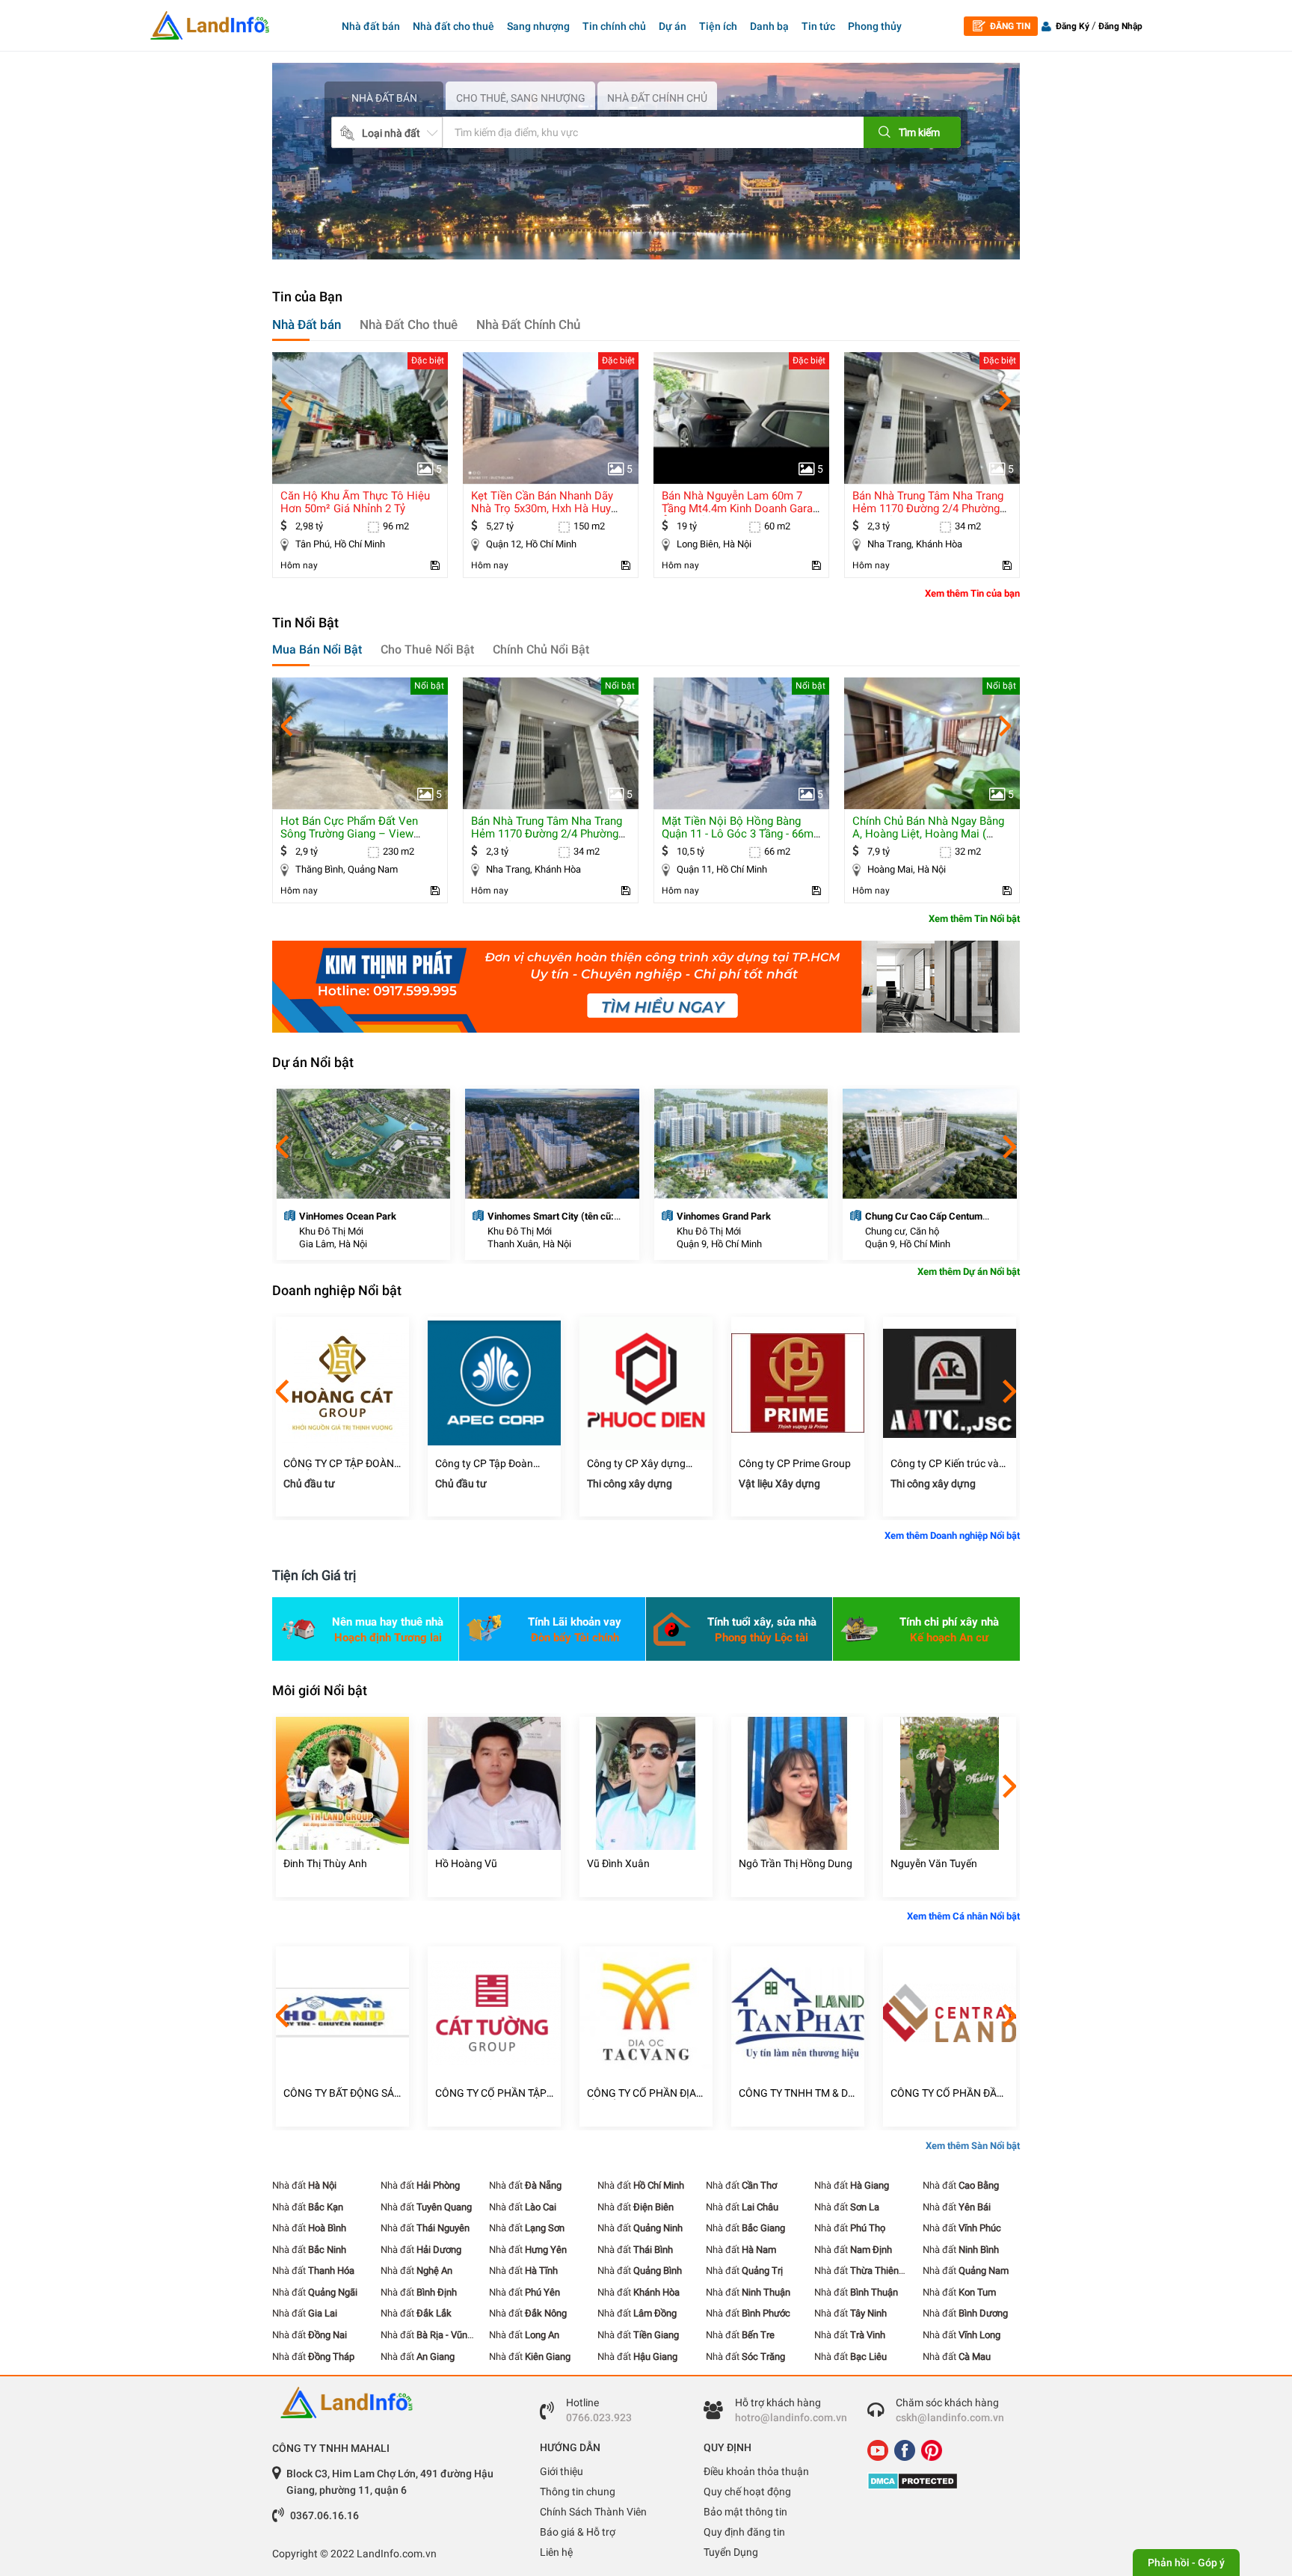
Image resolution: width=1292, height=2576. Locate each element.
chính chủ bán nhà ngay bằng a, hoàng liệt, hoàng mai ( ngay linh (738, 834)
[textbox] (630, 132)
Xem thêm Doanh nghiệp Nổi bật (952, 1536)
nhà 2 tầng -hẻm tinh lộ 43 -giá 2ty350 (926, 502)
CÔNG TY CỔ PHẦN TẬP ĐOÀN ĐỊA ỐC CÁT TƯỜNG (339, 2093)
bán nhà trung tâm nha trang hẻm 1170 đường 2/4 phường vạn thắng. (737, 508)
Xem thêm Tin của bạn (972, 593)
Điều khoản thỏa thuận (756, 2471)
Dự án (673, 26)
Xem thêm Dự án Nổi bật (969, 1272)
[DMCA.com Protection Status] (938, 2481)
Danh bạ (769, 26)
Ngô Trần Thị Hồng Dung (644, 1863)
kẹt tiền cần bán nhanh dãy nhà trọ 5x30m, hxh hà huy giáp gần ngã (351, 508)
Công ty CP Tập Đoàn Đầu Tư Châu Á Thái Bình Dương (341, 1464)
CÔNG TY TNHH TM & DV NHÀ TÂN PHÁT (645, 2093)
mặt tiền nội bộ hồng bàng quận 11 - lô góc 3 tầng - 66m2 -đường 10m (550, 834)
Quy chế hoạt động (747, 2492)
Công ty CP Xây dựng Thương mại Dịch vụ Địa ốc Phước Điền (490, 1464)
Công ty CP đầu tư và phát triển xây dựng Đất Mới (945, 1464)
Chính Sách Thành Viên (593, 2512)
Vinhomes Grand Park (535, 1216)
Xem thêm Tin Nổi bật (974, 919)
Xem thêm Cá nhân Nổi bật (963, 1916)
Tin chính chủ (614, 26)
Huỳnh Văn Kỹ (923, 1863)
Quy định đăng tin (744, 2532)
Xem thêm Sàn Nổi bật (973, 2146)
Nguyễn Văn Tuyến (782, 1863)
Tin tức (818, 26)
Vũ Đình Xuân (467, 1863)
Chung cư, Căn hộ (713, 1231)
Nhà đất (304, 2185)
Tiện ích (718, 26)
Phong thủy (875, 26)
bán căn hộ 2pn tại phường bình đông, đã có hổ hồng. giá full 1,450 (931, 834)
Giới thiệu (562, 2471)
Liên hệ (556, 2552)
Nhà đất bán (371, 26)
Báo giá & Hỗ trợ (578, 2532)
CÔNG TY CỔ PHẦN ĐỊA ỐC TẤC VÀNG (490, 2093)
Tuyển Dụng (731, 2552)
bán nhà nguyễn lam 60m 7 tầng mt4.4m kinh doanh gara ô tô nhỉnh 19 (547, 508)
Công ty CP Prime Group (643, 1463)
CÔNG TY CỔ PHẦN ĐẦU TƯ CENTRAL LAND (795, 2093)
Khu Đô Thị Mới (330, 1231)
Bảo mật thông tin (745, 2512)
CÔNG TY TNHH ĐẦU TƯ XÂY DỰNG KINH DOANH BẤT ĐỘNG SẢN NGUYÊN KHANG (948, 2093)
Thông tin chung (578, 2492)
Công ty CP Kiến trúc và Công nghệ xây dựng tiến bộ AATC (796, 1464)
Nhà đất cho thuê (453, 26)
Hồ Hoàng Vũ (314, 1863)
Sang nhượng (538, 26)
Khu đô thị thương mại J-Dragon (933, 1216)
